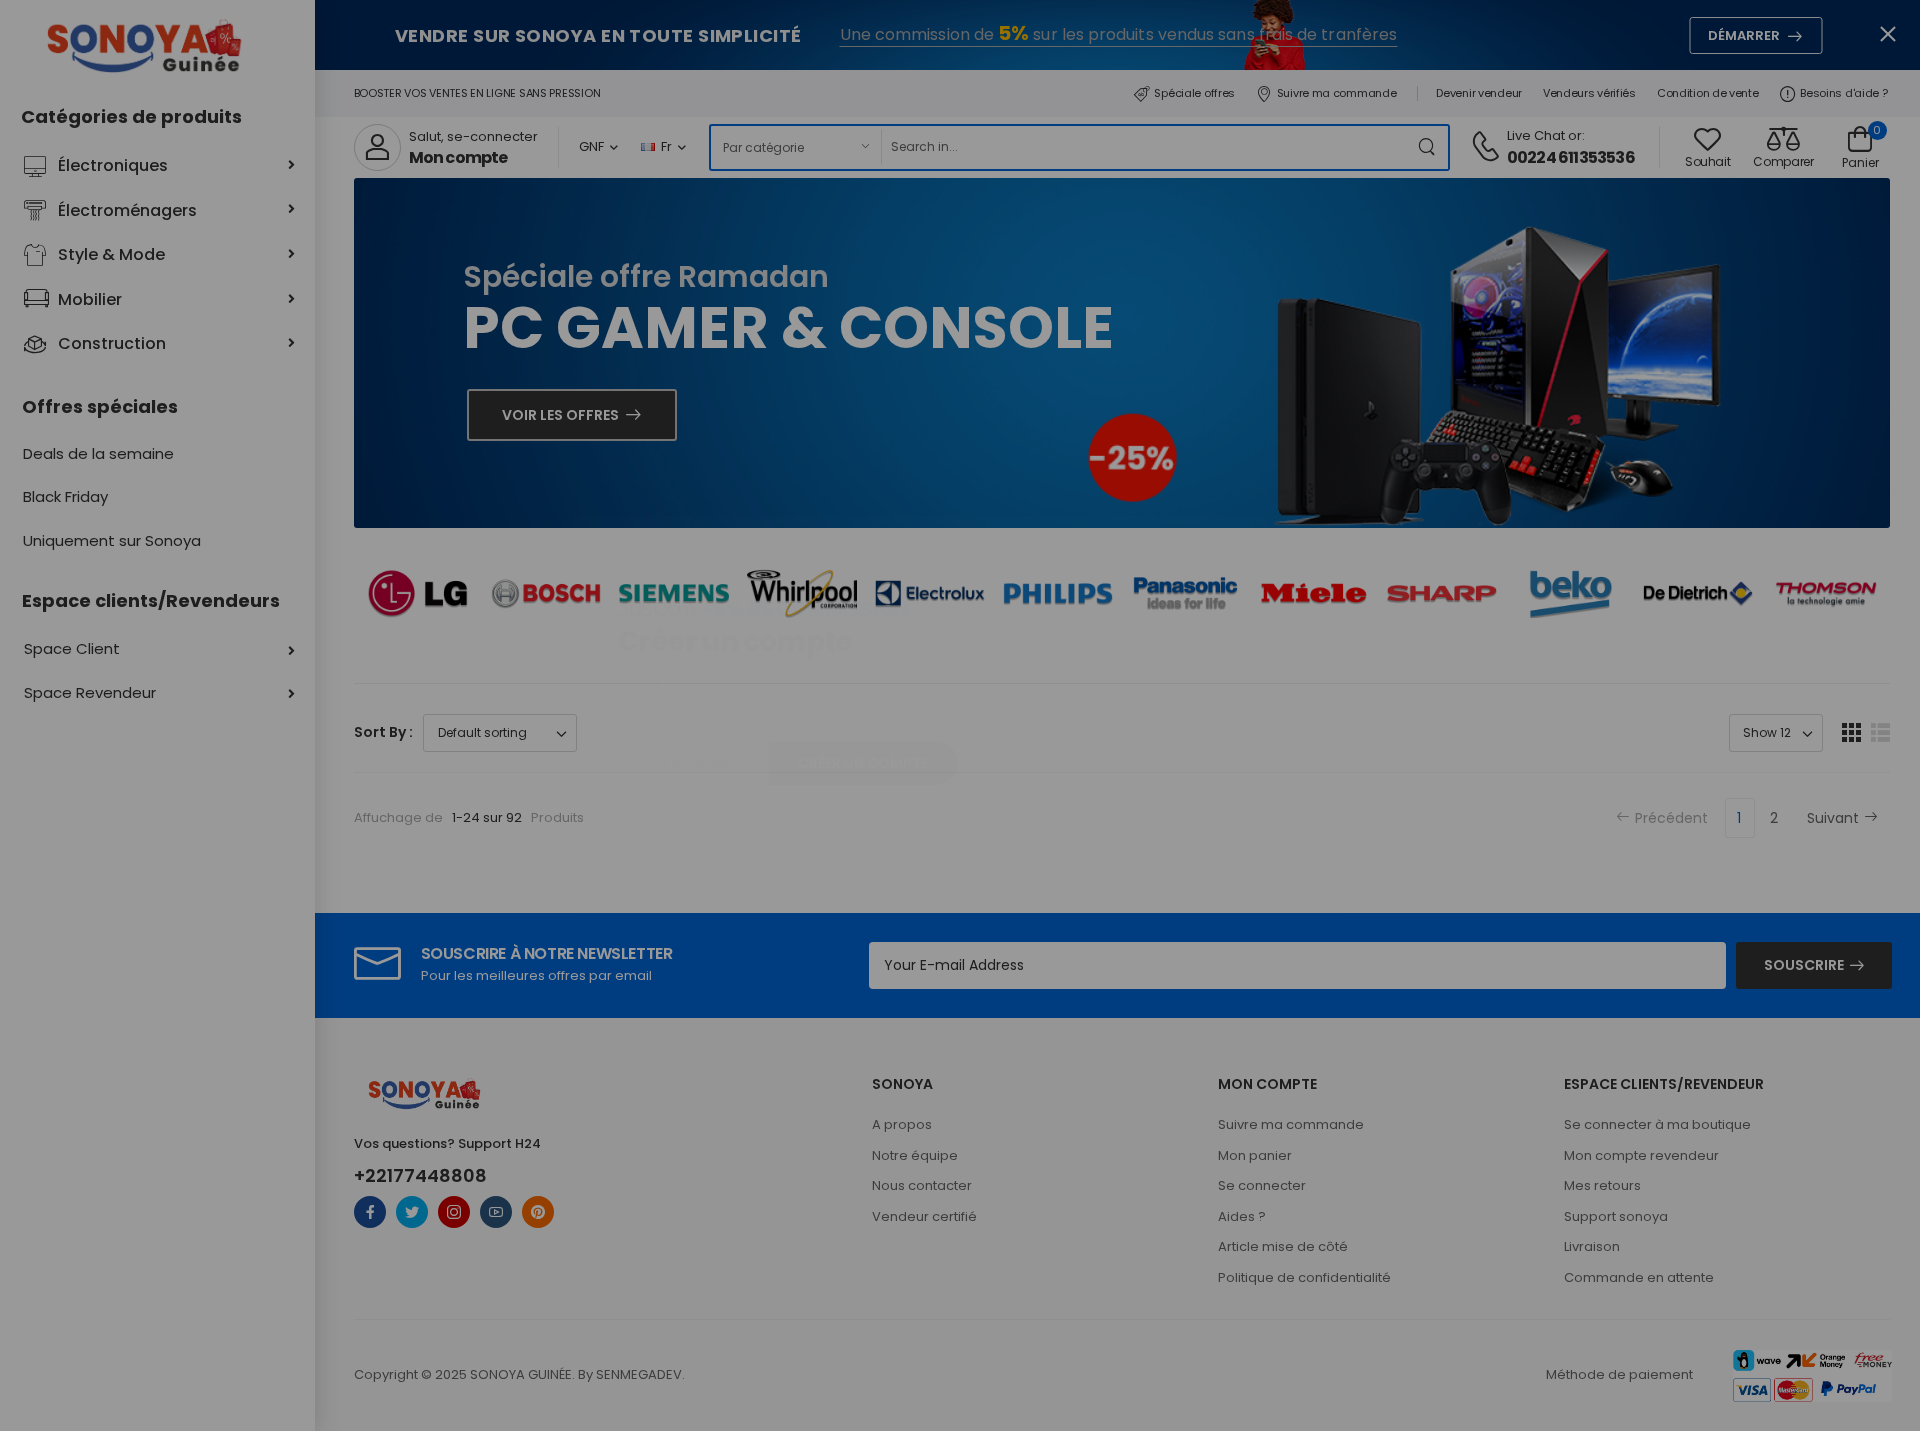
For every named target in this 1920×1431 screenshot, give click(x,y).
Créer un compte (863, 763)
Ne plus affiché (690, 824)
